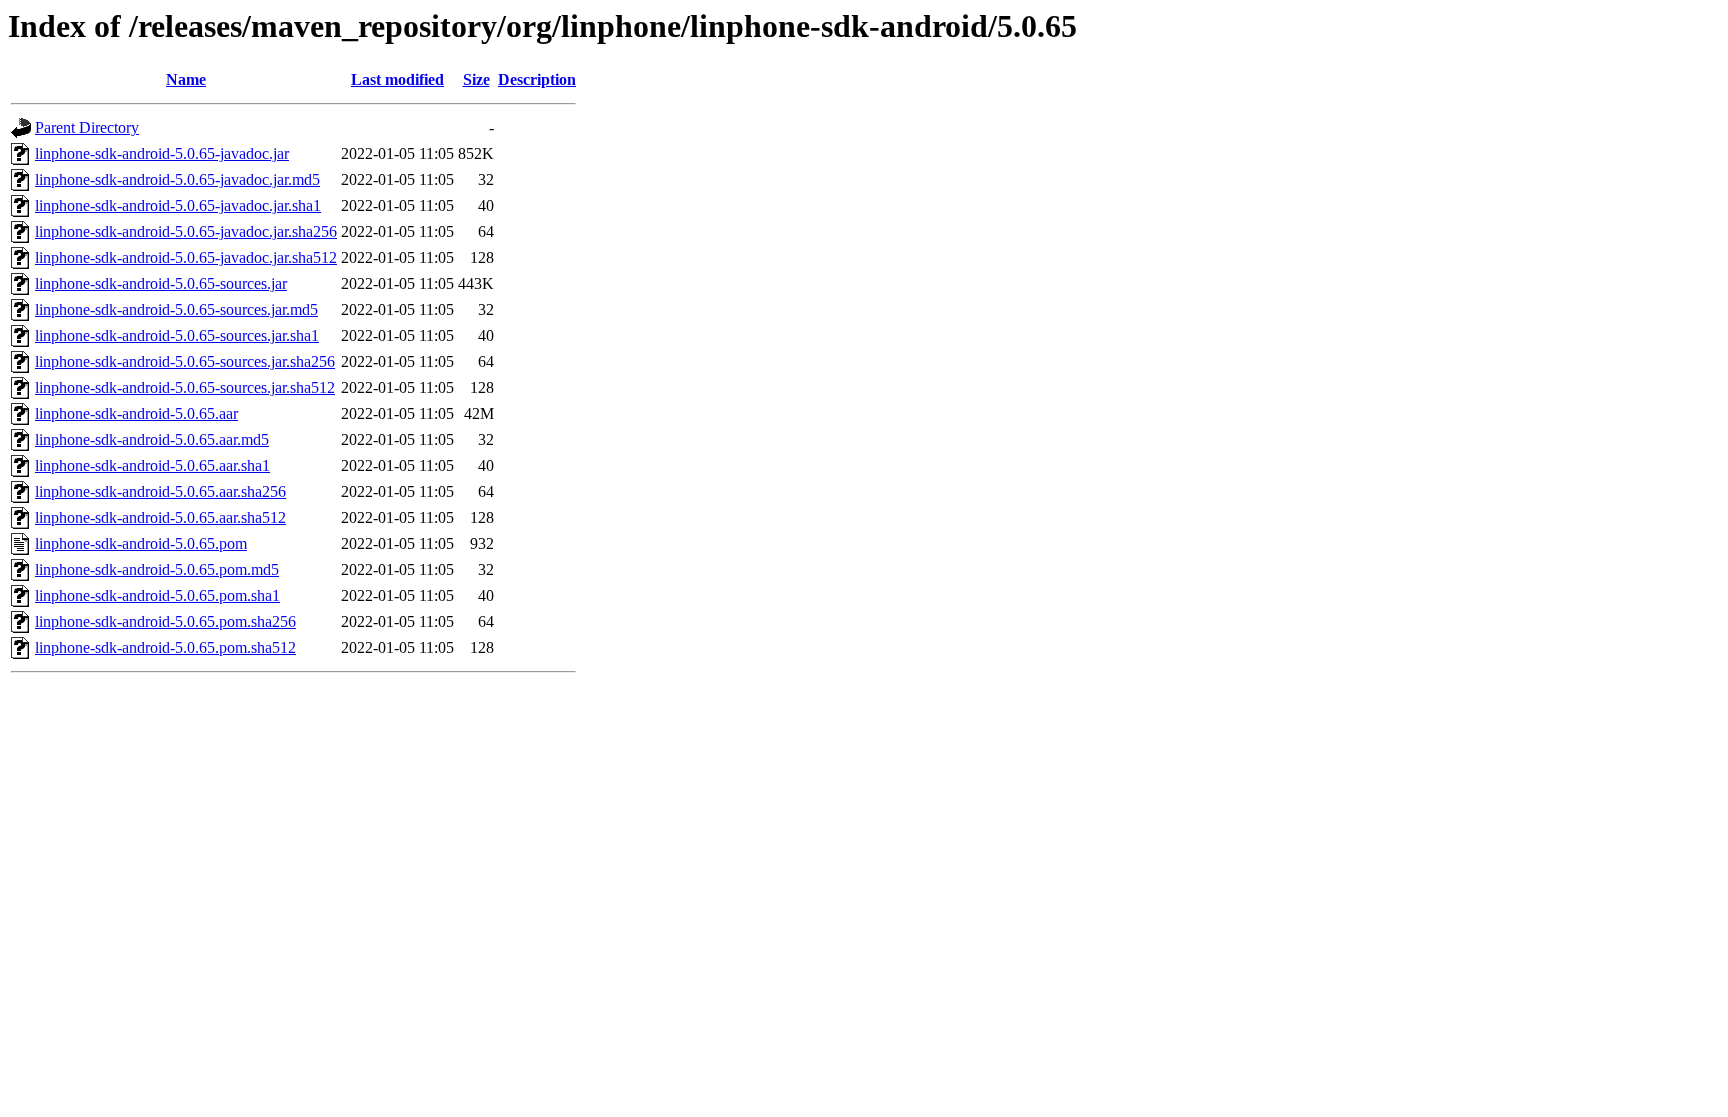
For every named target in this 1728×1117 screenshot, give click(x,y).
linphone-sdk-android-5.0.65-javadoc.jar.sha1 (178, 205)
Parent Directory (87, 127)
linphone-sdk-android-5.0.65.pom (141, 543)
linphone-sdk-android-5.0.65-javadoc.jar (162, 153)
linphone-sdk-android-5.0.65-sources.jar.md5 (176, 309)
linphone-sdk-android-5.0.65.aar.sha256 (160, 491)
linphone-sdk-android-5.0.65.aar (136, 413)
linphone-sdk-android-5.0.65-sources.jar (161, 283)
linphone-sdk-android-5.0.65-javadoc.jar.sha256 (186, 231)
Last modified (397, 79)
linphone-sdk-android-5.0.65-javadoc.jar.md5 (177, 179)
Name (186, 79)
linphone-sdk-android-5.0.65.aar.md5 (152, 439)
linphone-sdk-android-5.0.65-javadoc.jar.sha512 (186, 257)
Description (537, 79)
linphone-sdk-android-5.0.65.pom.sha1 (157, 595)
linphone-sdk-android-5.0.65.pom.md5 (157, 569)
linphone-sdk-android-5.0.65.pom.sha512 (165, 647)
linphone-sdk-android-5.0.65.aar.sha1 (152, 465)
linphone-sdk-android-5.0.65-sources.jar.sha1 (177, 335)
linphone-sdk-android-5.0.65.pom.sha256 (165, 621)
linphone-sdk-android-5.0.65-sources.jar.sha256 (185, 361)
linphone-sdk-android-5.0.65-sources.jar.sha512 (185, 387)
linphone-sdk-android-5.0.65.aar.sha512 (160, 517)
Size (476, 79)
